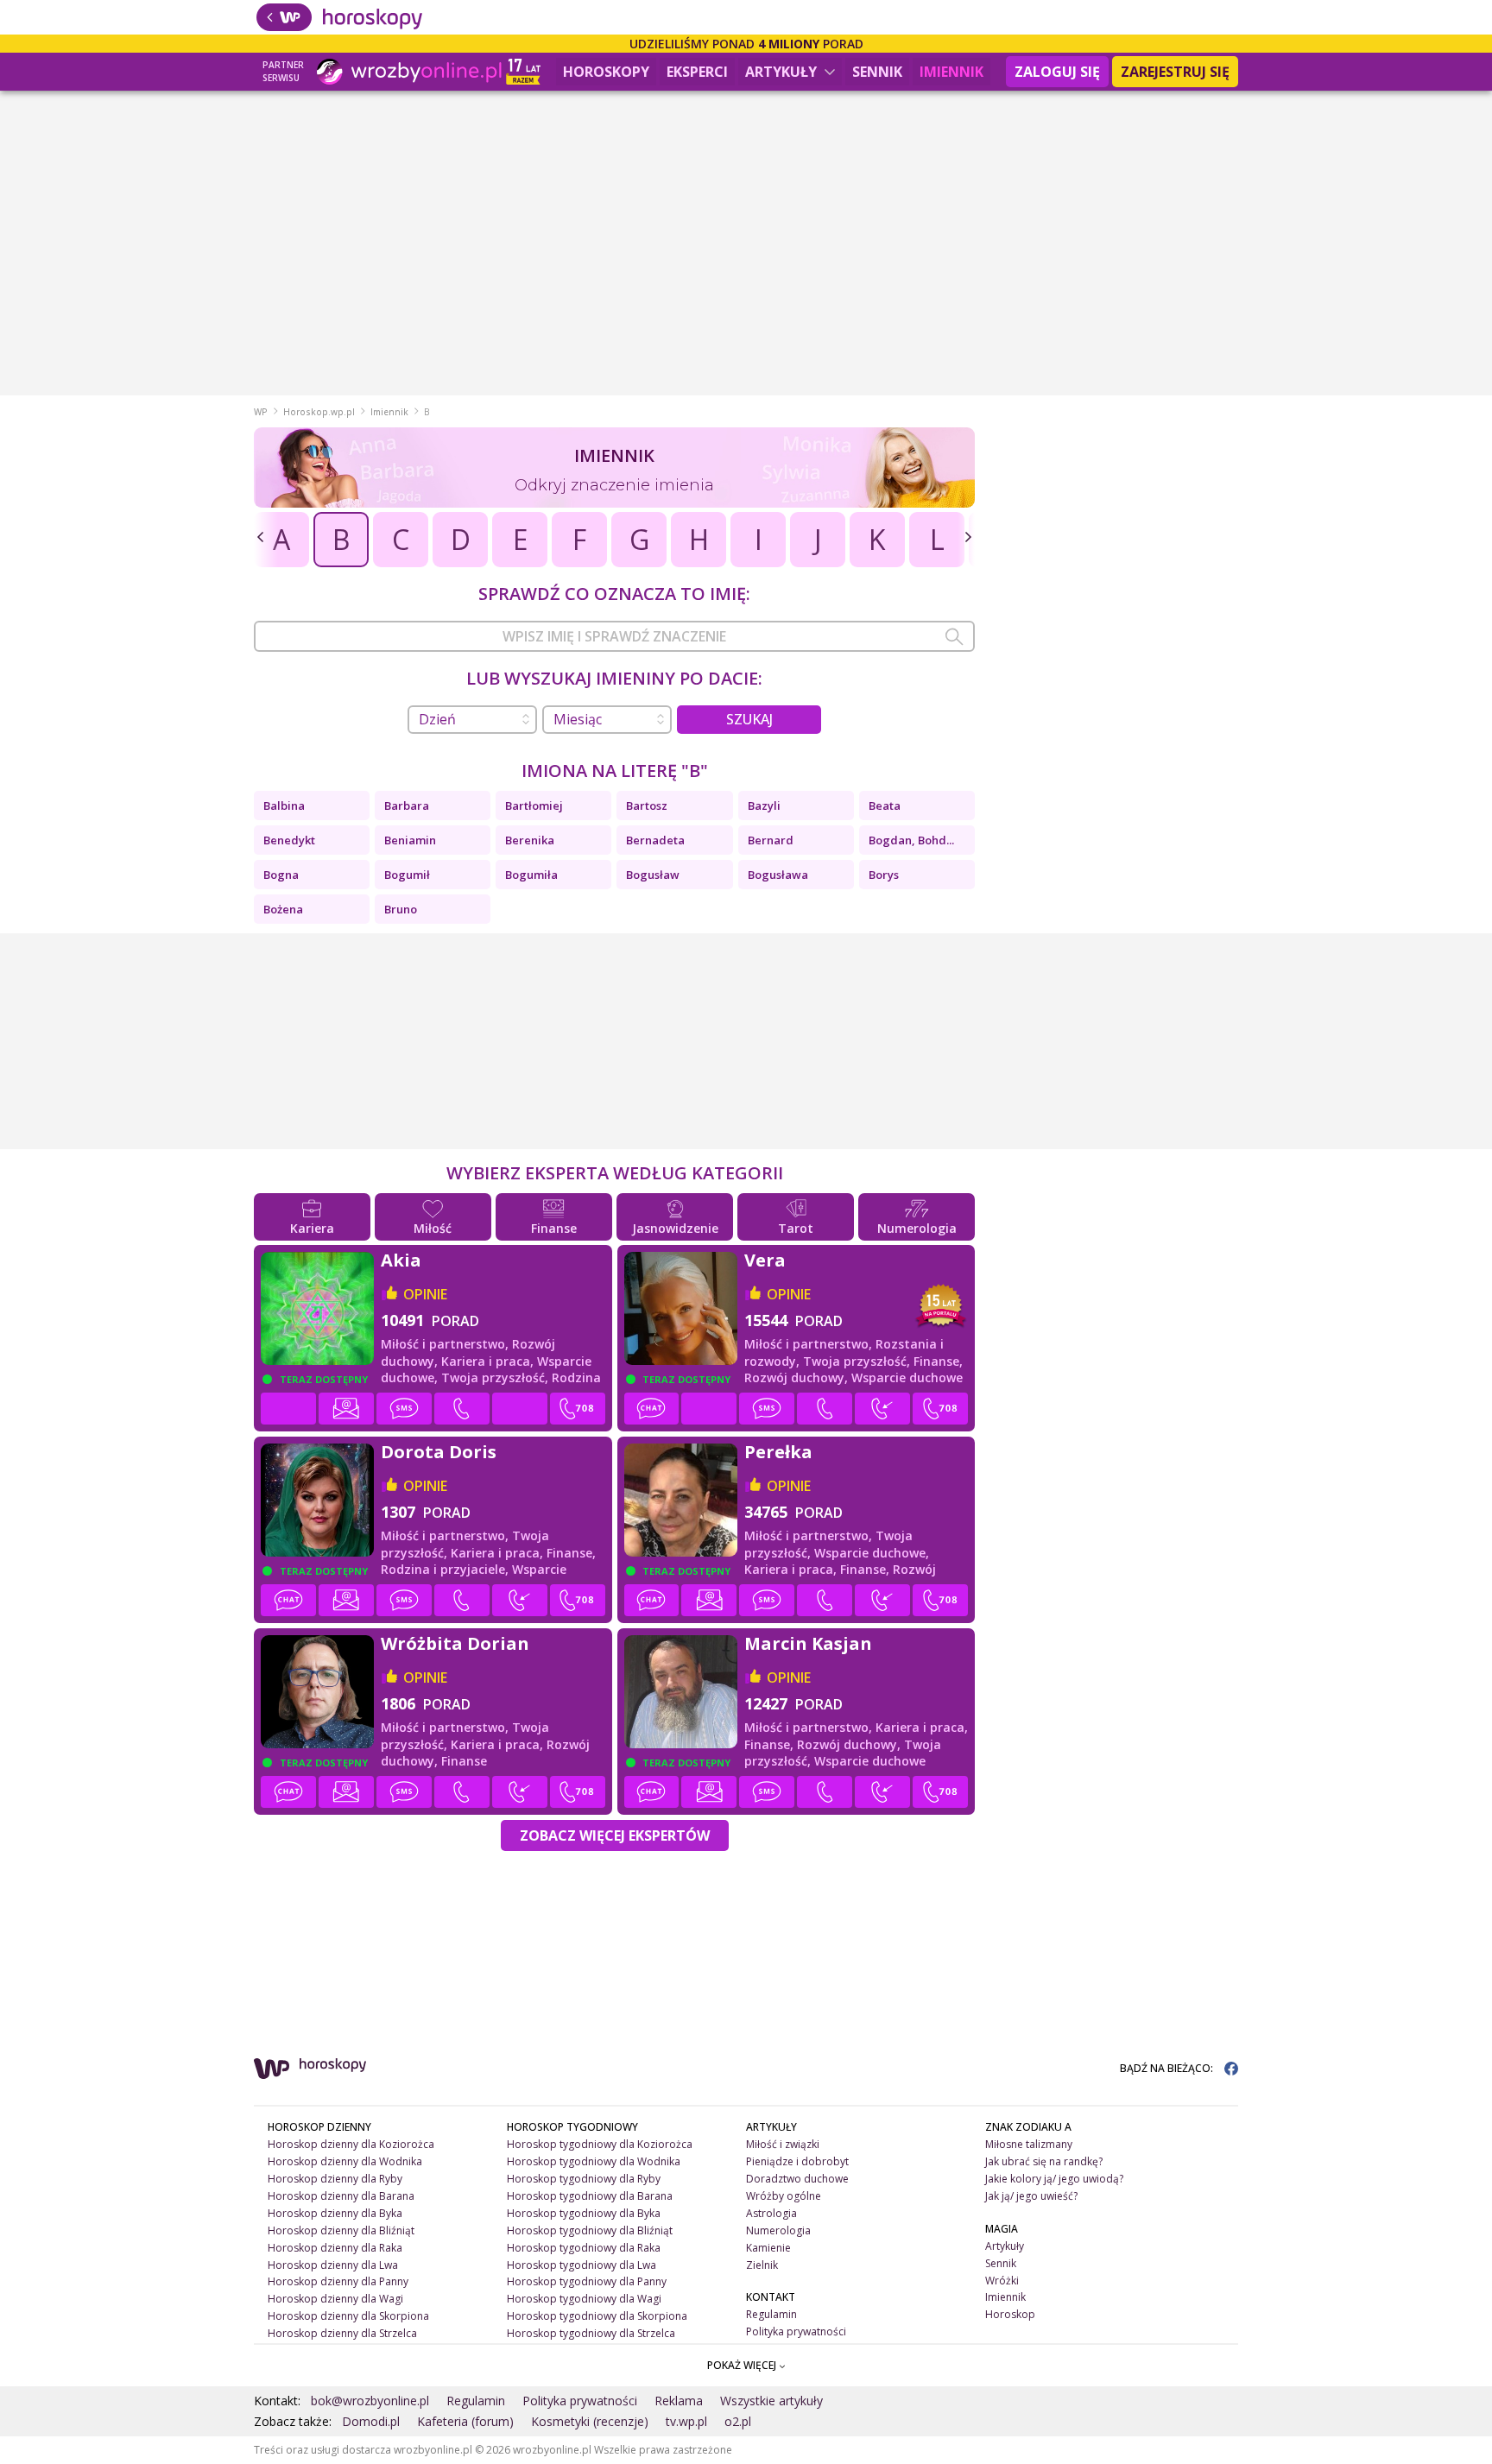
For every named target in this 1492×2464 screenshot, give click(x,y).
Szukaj (749, 719)
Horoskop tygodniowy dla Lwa (582, 2265)
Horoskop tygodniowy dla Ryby (584, 2179)
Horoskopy (606, 72)
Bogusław (653, 875)
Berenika (530, 840)
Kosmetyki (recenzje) (590, 2421)
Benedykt (289, 840)
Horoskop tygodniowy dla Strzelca (591, 2333)
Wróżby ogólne (784, 2196)
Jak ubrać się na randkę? (1044, 2161)
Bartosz (647, 806)
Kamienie (768, 2248)
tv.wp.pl (686, 2421)
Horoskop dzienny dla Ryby (335, 2179)
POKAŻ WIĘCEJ (743, 2365)
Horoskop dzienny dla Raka (335, 2248)
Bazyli (764, 806)
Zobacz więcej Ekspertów (615, 1835)
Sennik (877, 72)
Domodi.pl (371, 2421)
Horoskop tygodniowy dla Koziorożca (600, 2144)
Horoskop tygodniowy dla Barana (590, 2196)
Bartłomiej (534, 806)
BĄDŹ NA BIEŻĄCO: (1168, 2068)
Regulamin (771, 2314)
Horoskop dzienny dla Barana (341, 2196)
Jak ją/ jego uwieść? (1031, 2196)
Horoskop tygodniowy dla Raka (584, 2248)
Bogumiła (531, 875)
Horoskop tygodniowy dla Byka (584, 2213)
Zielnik (762, 2265)
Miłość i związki (783, 2144)
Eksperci (697, 72)
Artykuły (783, 72)
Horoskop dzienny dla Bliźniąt (341, 2230)
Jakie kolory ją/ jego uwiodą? (1054, 2179)
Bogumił (407, 875)
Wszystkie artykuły (771, 2401)
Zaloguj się (1057, 72)
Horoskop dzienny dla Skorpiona (348, 2316)
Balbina (284, 806)
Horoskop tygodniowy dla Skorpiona (597, 2316)
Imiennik (951, 72)
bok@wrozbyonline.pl (370, 2401)
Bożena (283, 909)
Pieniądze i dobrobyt (797, 2161)
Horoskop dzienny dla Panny (338, 2281)
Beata (885, 806)
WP (261, 412)
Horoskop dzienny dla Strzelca (342, 2333)
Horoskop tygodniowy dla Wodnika (594, 2161)
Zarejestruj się (1175, 72)
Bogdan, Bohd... (911, 840)
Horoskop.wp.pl (319, 412)
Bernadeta (655, 840)
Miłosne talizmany (1029, 2144)
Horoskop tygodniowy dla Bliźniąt (590, 2230)
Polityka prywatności (796, 2331)
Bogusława (778, 875)
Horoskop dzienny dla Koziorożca (351, 2144)
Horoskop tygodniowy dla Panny (587, 2281)
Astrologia (771, 2213)
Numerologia (778, 2230)
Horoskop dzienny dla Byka (335, 2213)
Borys (884, 875)
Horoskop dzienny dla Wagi (335, 2299)
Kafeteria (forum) (465, 2421)
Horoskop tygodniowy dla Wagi (584, 2299)
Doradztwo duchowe (797, 2179)
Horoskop (1010, 2314)
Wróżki (1002, 2281)
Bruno (401, 909)
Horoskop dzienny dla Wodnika (345, 2161)
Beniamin (410, 840)
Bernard (771, 840)
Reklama (679, 2401)
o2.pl (738, 2421)
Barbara (407, 806)
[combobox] (614, 636)
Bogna (281, 875)
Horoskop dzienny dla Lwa (333, 2265)
